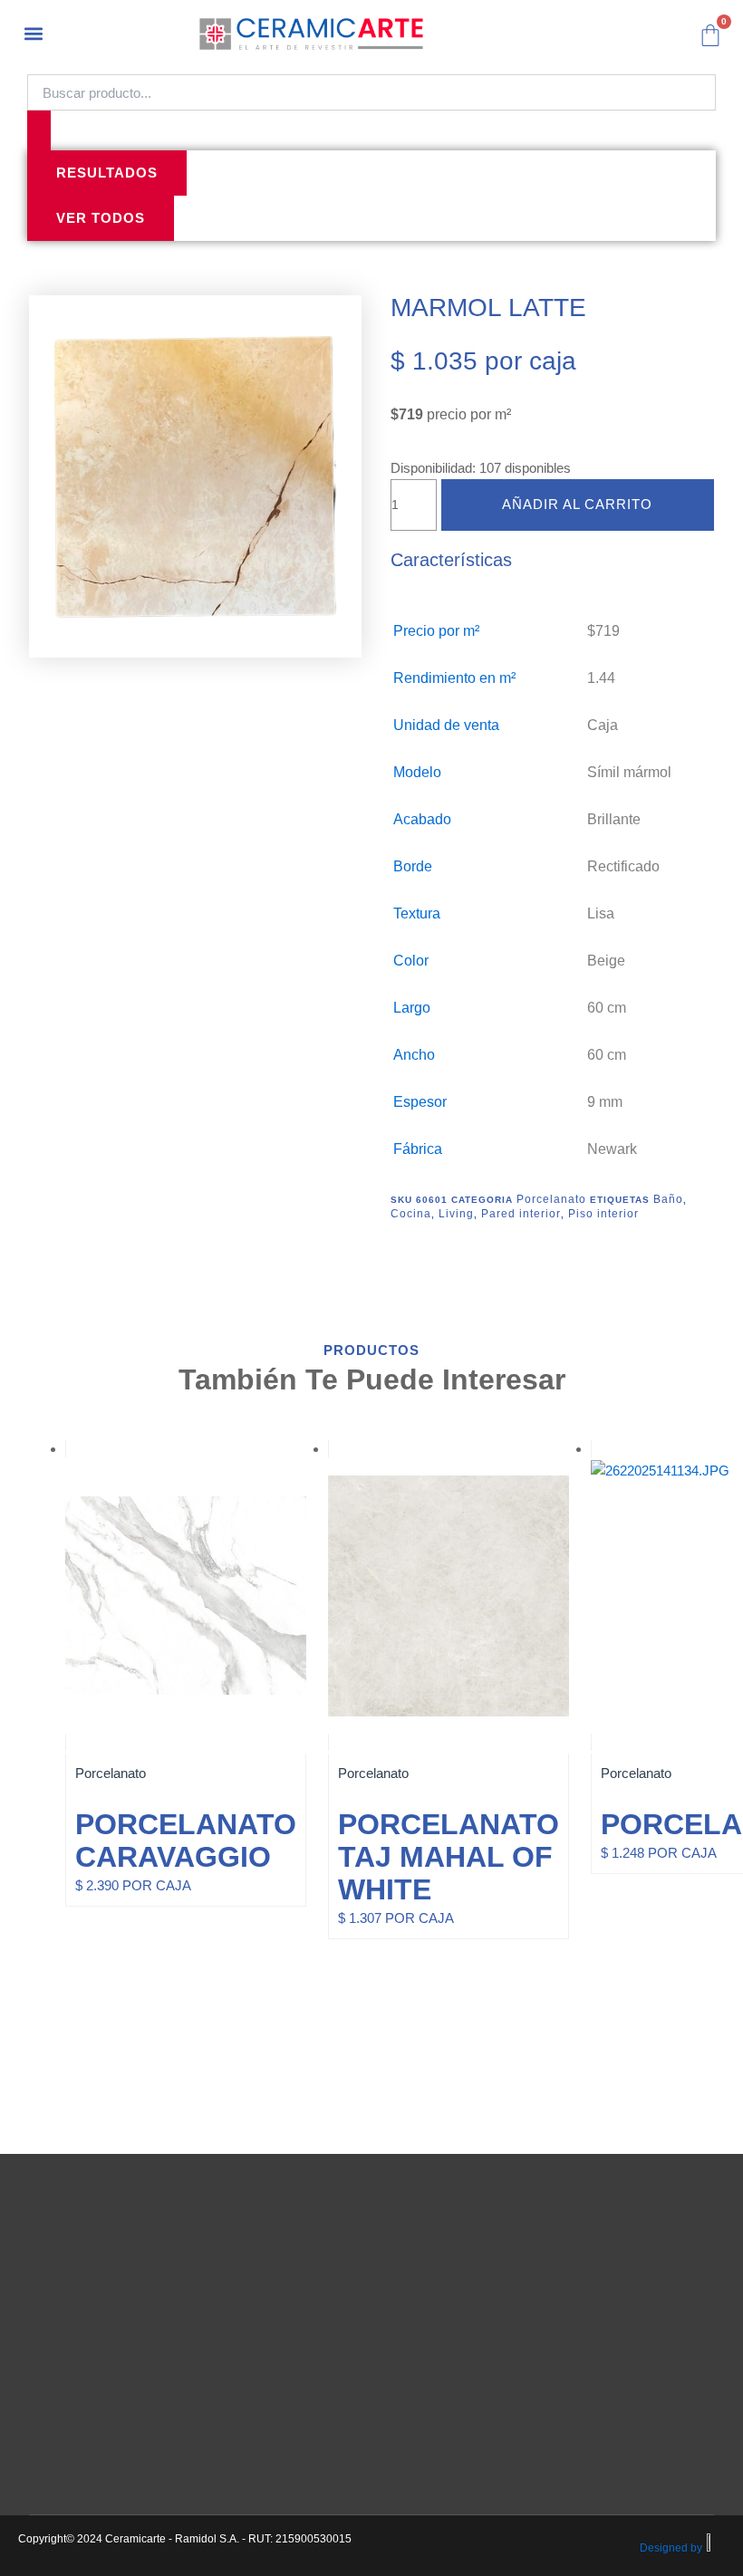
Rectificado (623, 866)
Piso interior (603, 1214)
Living (456, 1214)
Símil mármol (629, 772)
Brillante (614, 819)
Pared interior (521, 1214)
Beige (606, 961)
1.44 (601, 678)
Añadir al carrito (577, 505)
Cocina (411, 1214)
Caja (603, 725)
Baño (668, 1199)
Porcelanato (551, 1199)
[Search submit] (39, 130)
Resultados (107, 173)
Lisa (601, 913)
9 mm (605, 1102)
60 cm (607, 1008)
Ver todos (101, 218)
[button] (33, 33)
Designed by (671, 2548)
